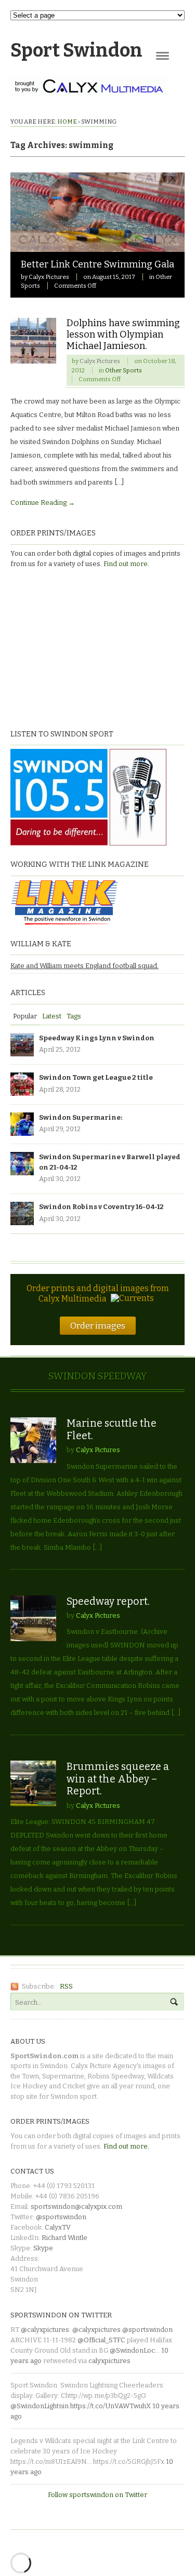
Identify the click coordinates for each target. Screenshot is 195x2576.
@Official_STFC (101, 2340)
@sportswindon (61, 2217)
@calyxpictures (45, 2330)
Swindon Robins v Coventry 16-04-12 (101, 1207)
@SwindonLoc (132, 2350)
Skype (43, 2248)
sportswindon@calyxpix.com (76, 2206)
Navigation (162, 56)
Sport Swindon (76, 50)
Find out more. (126, 564)
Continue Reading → (43, 502)
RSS (66, 1986)
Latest (52, 1016)
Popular (25, 1016)
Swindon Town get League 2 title (96, 1077)
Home (67, 122)
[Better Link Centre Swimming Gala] (97, 246)
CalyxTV (58, 2227)
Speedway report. (108, 1601)
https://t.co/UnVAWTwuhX (110, 2406)
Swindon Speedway (98, 1376)
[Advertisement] (75, 647)
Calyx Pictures (49, 277)
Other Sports (123, 370)
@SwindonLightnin (40, 2406)
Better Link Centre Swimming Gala (97, 264)
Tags (74, 1016)
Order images (98, 1325)
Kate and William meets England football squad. (84, 966)
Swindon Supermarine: (81, 1117)
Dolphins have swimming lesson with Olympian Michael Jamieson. (123, 334)
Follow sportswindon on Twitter (97, 2495)
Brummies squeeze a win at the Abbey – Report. (118, 1779)
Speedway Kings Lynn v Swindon (97, 1038)
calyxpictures (109, 2361)
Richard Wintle (64, 2238)
